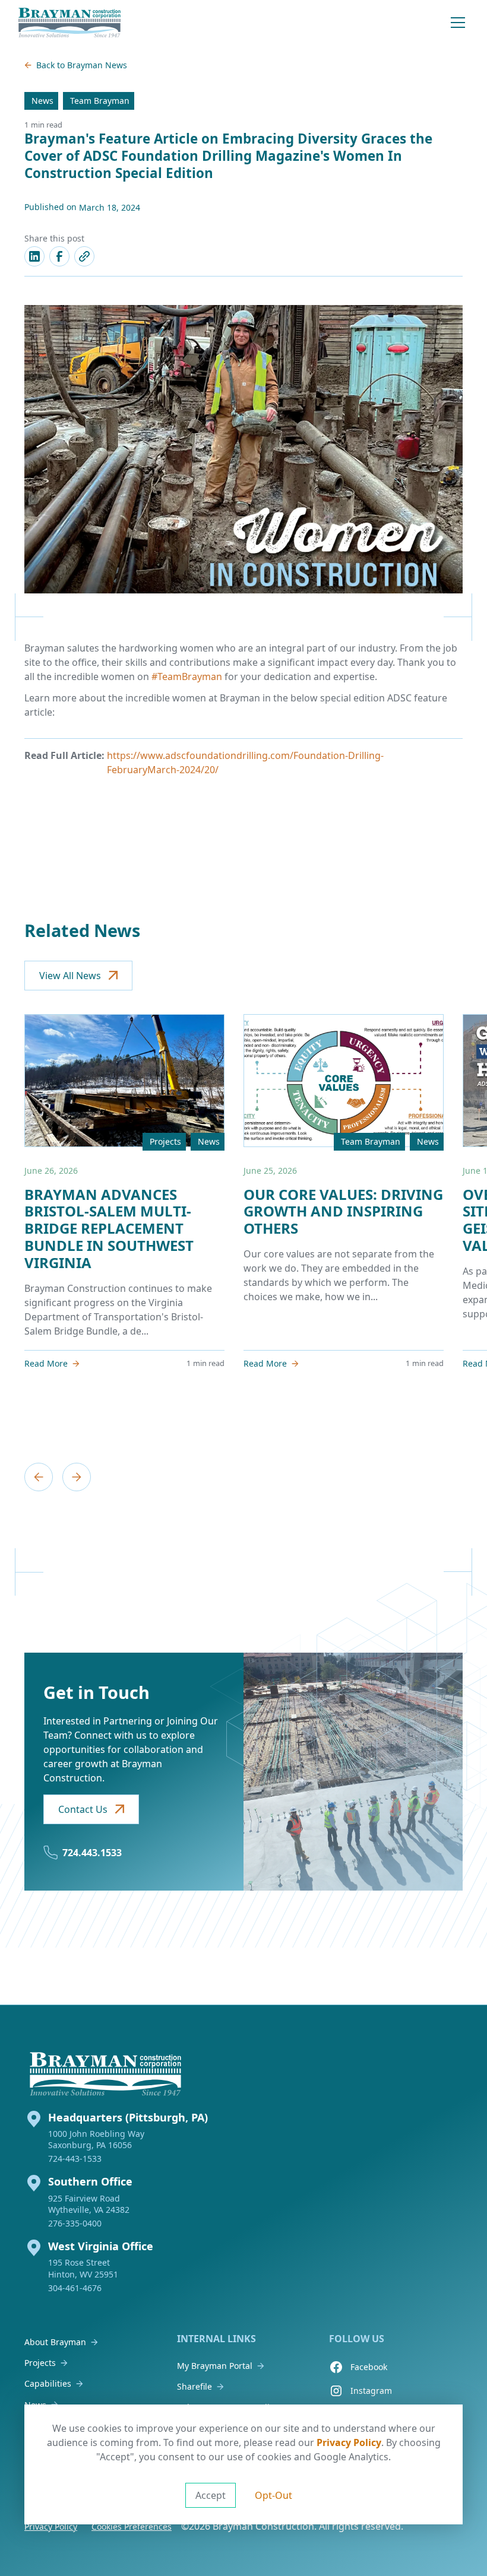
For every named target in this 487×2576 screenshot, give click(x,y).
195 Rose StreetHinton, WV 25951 (83, 2268)
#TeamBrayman (187, 676)
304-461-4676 (75, 2288)
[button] (458, 23)
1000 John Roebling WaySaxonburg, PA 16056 (96, 2139)
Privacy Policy (349, 2442)
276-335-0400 (75, 2223)
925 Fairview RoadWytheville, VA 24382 (89, 2204)
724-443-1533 (75, 2159)
